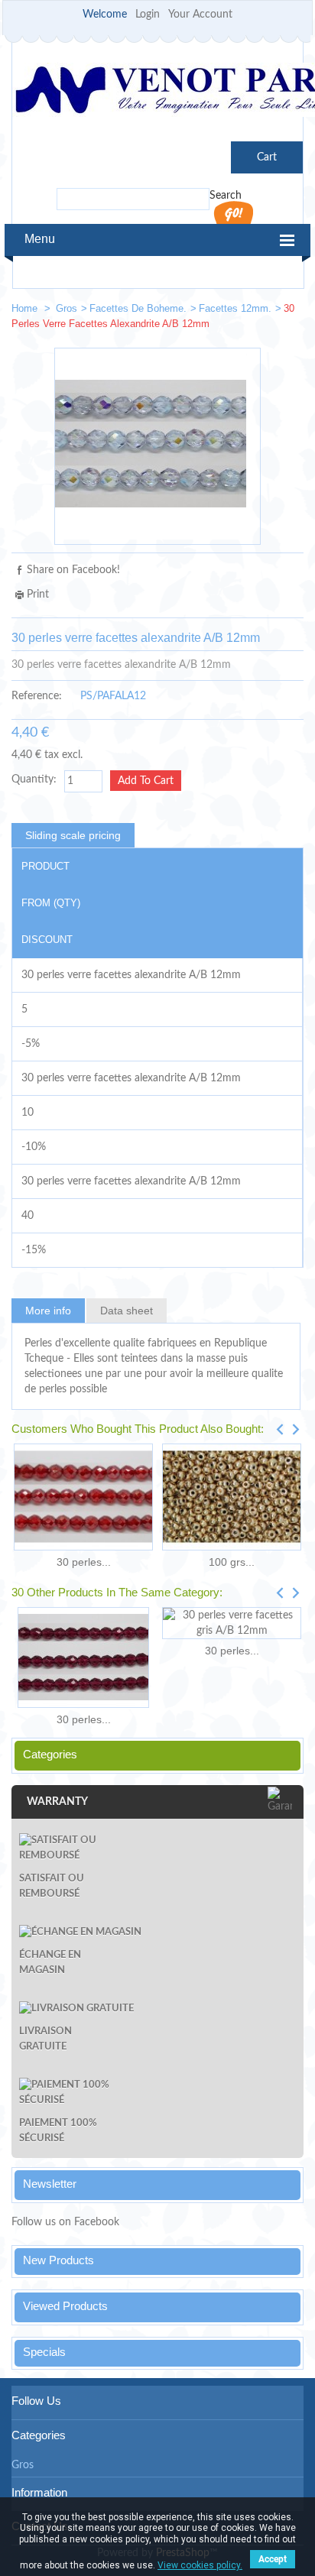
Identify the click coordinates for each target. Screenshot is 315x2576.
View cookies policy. (200, 2565)
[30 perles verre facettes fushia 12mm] (83, 1657)
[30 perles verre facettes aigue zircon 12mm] (239, 311)
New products (58, 2260)
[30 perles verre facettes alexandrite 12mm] (285, 311)
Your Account (200, 15)
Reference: (37, 696)
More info (48, 1311)
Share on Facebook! (73, 570)
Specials (44, 2352)
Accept (273, 2559)
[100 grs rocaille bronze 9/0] (232, 1497)
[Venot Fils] (157, 92)
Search (226, 196)
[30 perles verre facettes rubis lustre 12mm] (83, 1497)
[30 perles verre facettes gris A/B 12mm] (232, 1623)
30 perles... (84, 1562)
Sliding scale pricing (73, 835)
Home (26, 308)
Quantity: (34, 779)
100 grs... (232, 1562)
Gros (67, 308)
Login (148, 15)
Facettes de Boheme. (138, 308)
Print (38, 595)
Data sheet (127, 1311)
